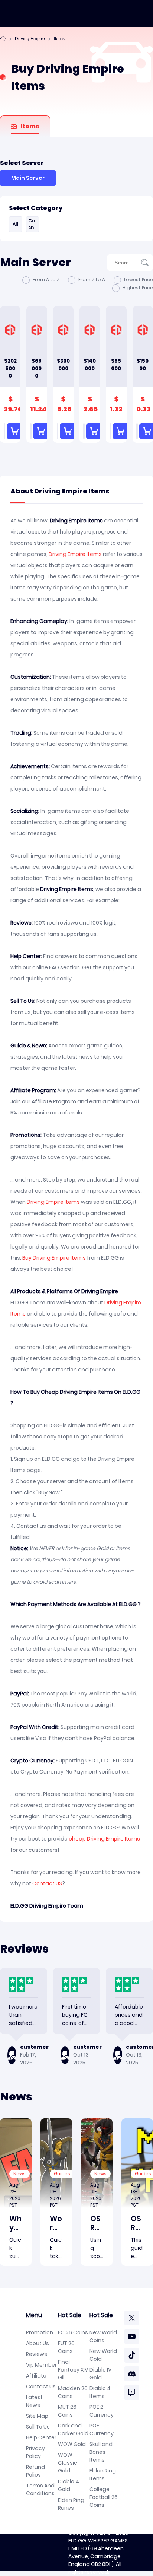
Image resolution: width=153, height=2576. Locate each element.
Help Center (41, 2437)
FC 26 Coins (73, 2332)
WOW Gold (72, 2444)
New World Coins (103, 2336)
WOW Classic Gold (68, 2463)
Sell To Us (38, 2427)
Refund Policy (35, 2471)
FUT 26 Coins (66, 2347)
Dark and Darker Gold (73, 2429)
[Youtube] (132, 2337)
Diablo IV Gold (100, 2374)
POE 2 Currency (102, 2411)
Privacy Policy (35, 2452)
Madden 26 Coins (73, 2392)
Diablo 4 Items (100, 2392)
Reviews (37, 2354)
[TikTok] (132, 2355)
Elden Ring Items (103, 2475)
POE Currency (102, 2429)
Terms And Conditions (40, 2489)
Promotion (40, 2332)
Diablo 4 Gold (69, 2485)
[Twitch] (132, 2392)
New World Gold (103, 2355)
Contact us (41, 2386)
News (19, 2174)
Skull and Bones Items (101, 2452)
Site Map (37, 2416)
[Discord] (132, 2374)
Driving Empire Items (75, 554)
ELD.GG (77, 2541)
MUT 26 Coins (67, 2411)
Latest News (34, 2401)
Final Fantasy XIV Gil (73, 2370)
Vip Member (41, 2365)
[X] (132, 2318)
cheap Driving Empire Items (104, 1839)
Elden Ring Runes (71, 2504)
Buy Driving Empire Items (54, 1258)
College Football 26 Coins (104, 2497)
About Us (38, 2343)
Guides (62, 2174)
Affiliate (36, 2376)
